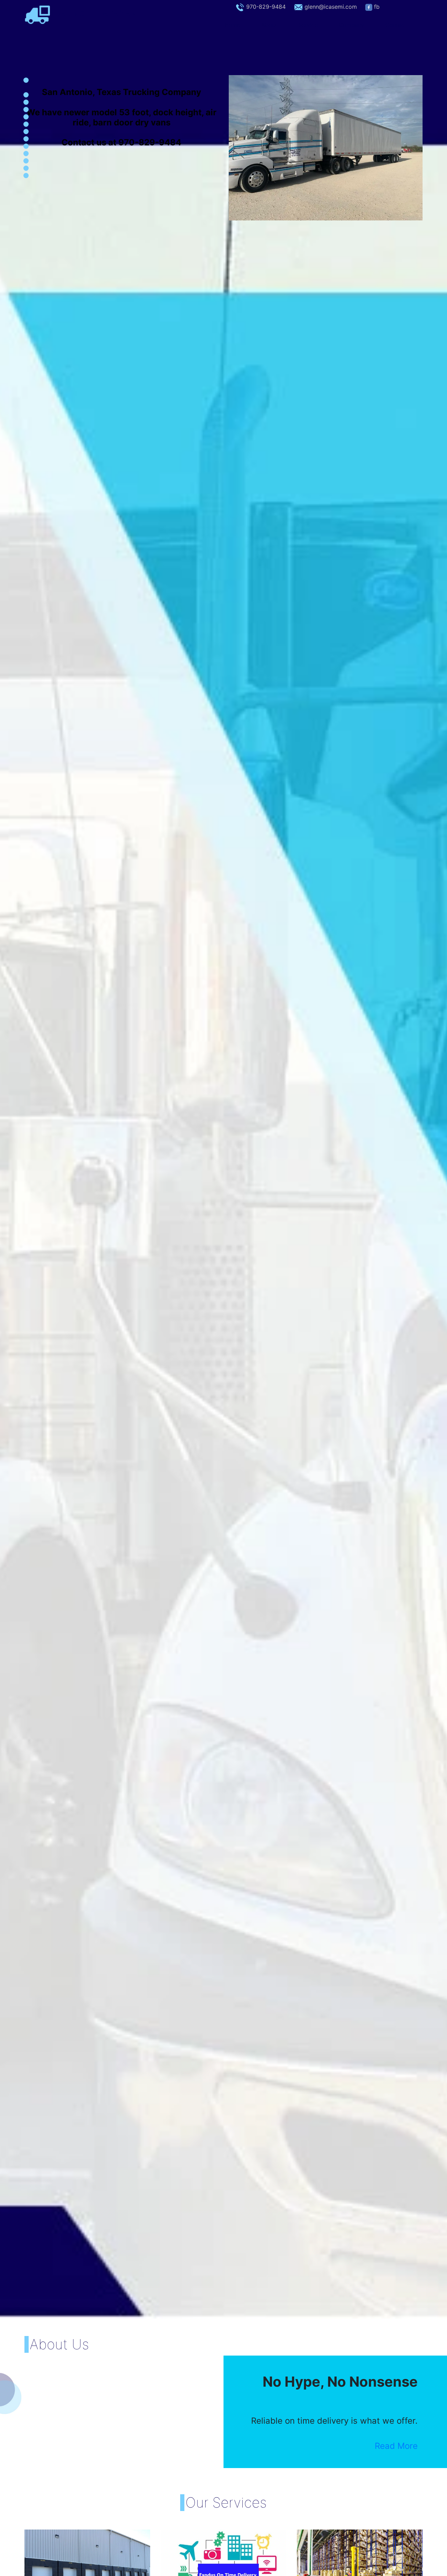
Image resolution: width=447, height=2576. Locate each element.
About (269, 25)
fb (377, 7)
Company (351, 25)
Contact (396, 25)
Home (238, 25)
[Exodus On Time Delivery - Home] (38, 14)
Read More (396, 2446)
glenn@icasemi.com (331, 7)
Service (308, 25)
